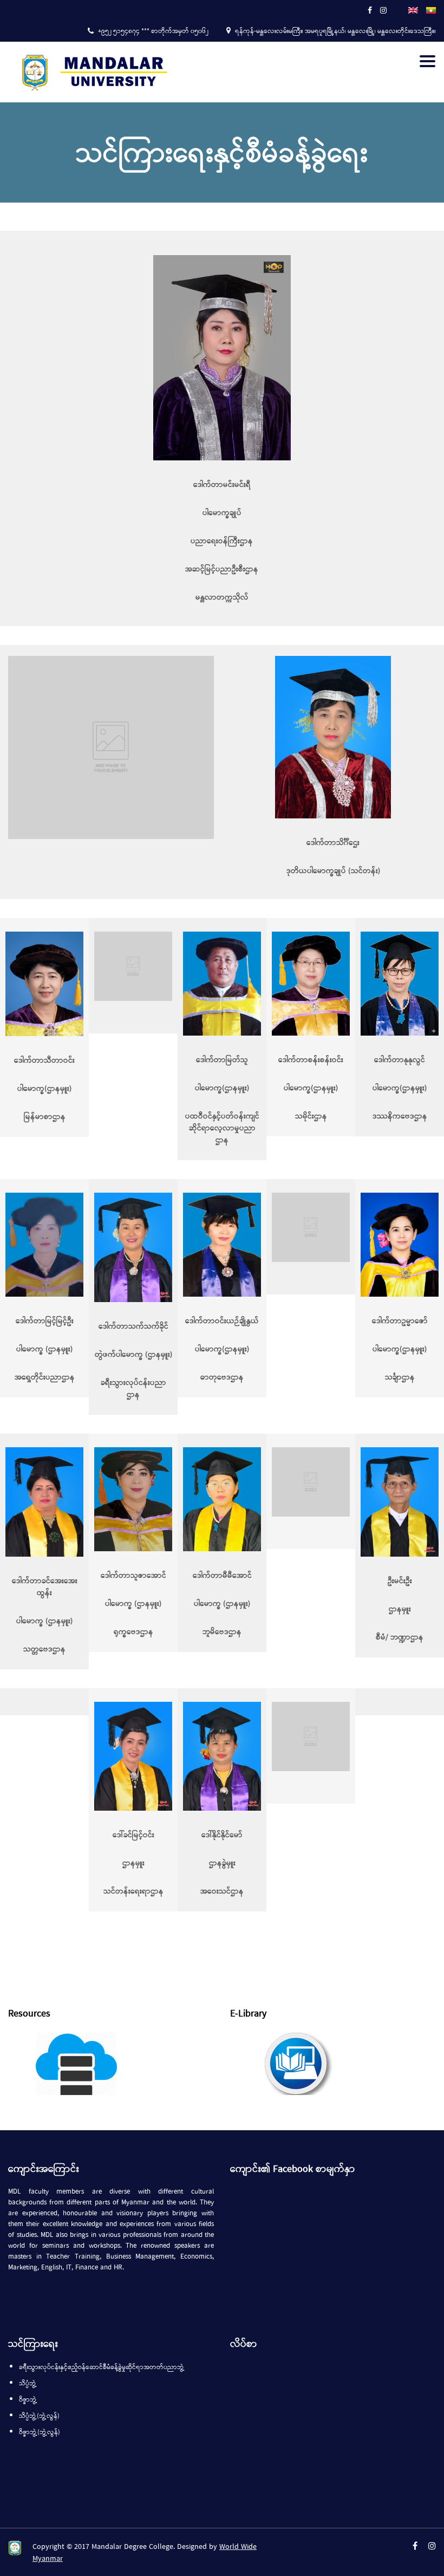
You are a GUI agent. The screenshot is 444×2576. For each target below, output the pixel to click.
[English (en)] (413, 9)
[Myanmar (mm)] (431, 9)
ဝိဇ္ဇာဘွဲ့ (28, 2400)
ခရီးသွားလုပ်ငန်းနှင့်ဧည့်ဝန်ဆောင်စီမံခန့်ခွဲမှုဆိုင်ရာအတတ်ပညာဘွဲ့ (102, 2367)
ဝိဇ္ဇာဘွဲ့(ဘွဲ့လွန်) (40, 2432)
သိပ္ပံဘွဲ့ (28, 2384)
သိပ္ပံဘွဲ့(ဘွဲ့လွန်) (39, 2416)
